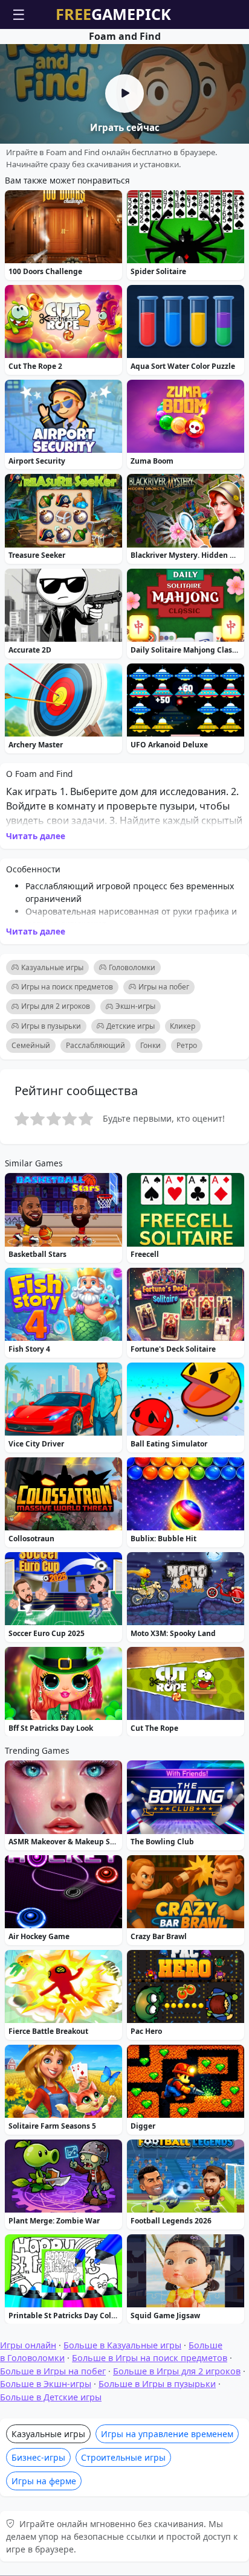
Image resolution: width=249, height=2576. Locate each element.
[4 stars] (70, 1119)
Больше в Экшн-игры (46, 2384)
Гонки (150, 1045)
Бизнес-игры (38, 2457)
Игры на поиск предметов (67, 987)
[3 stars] (54, 1119)
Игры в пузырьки (51, 1026)
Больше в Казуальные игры (122, 2345)
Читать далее (36, 836)
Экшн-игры (135, 1006)
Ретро (187, 1045)
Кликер (183, 1026)
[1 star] (22, 1119)
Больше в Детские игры (51, 2397)
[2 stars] (37, 1119)
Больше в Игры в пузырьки (157, 2384)
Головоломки (132, 967)
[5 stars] (86, 1119)
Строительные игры (123, 2457)
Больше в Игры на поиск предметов (150, 2358)
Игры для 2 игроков (56, 1006)
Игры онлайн (28, 2345)
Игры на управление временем (167, 2434)
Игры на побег (164, 987)
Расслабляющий (95, 1045)
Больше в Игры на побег (53, 2371)
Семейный (31, 1045)
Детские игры (131, 1026)
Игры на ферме (44, 2481)
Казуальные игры (52, 967)
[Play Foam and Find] (124, 94)
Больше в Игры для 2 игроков (177, 2371)
